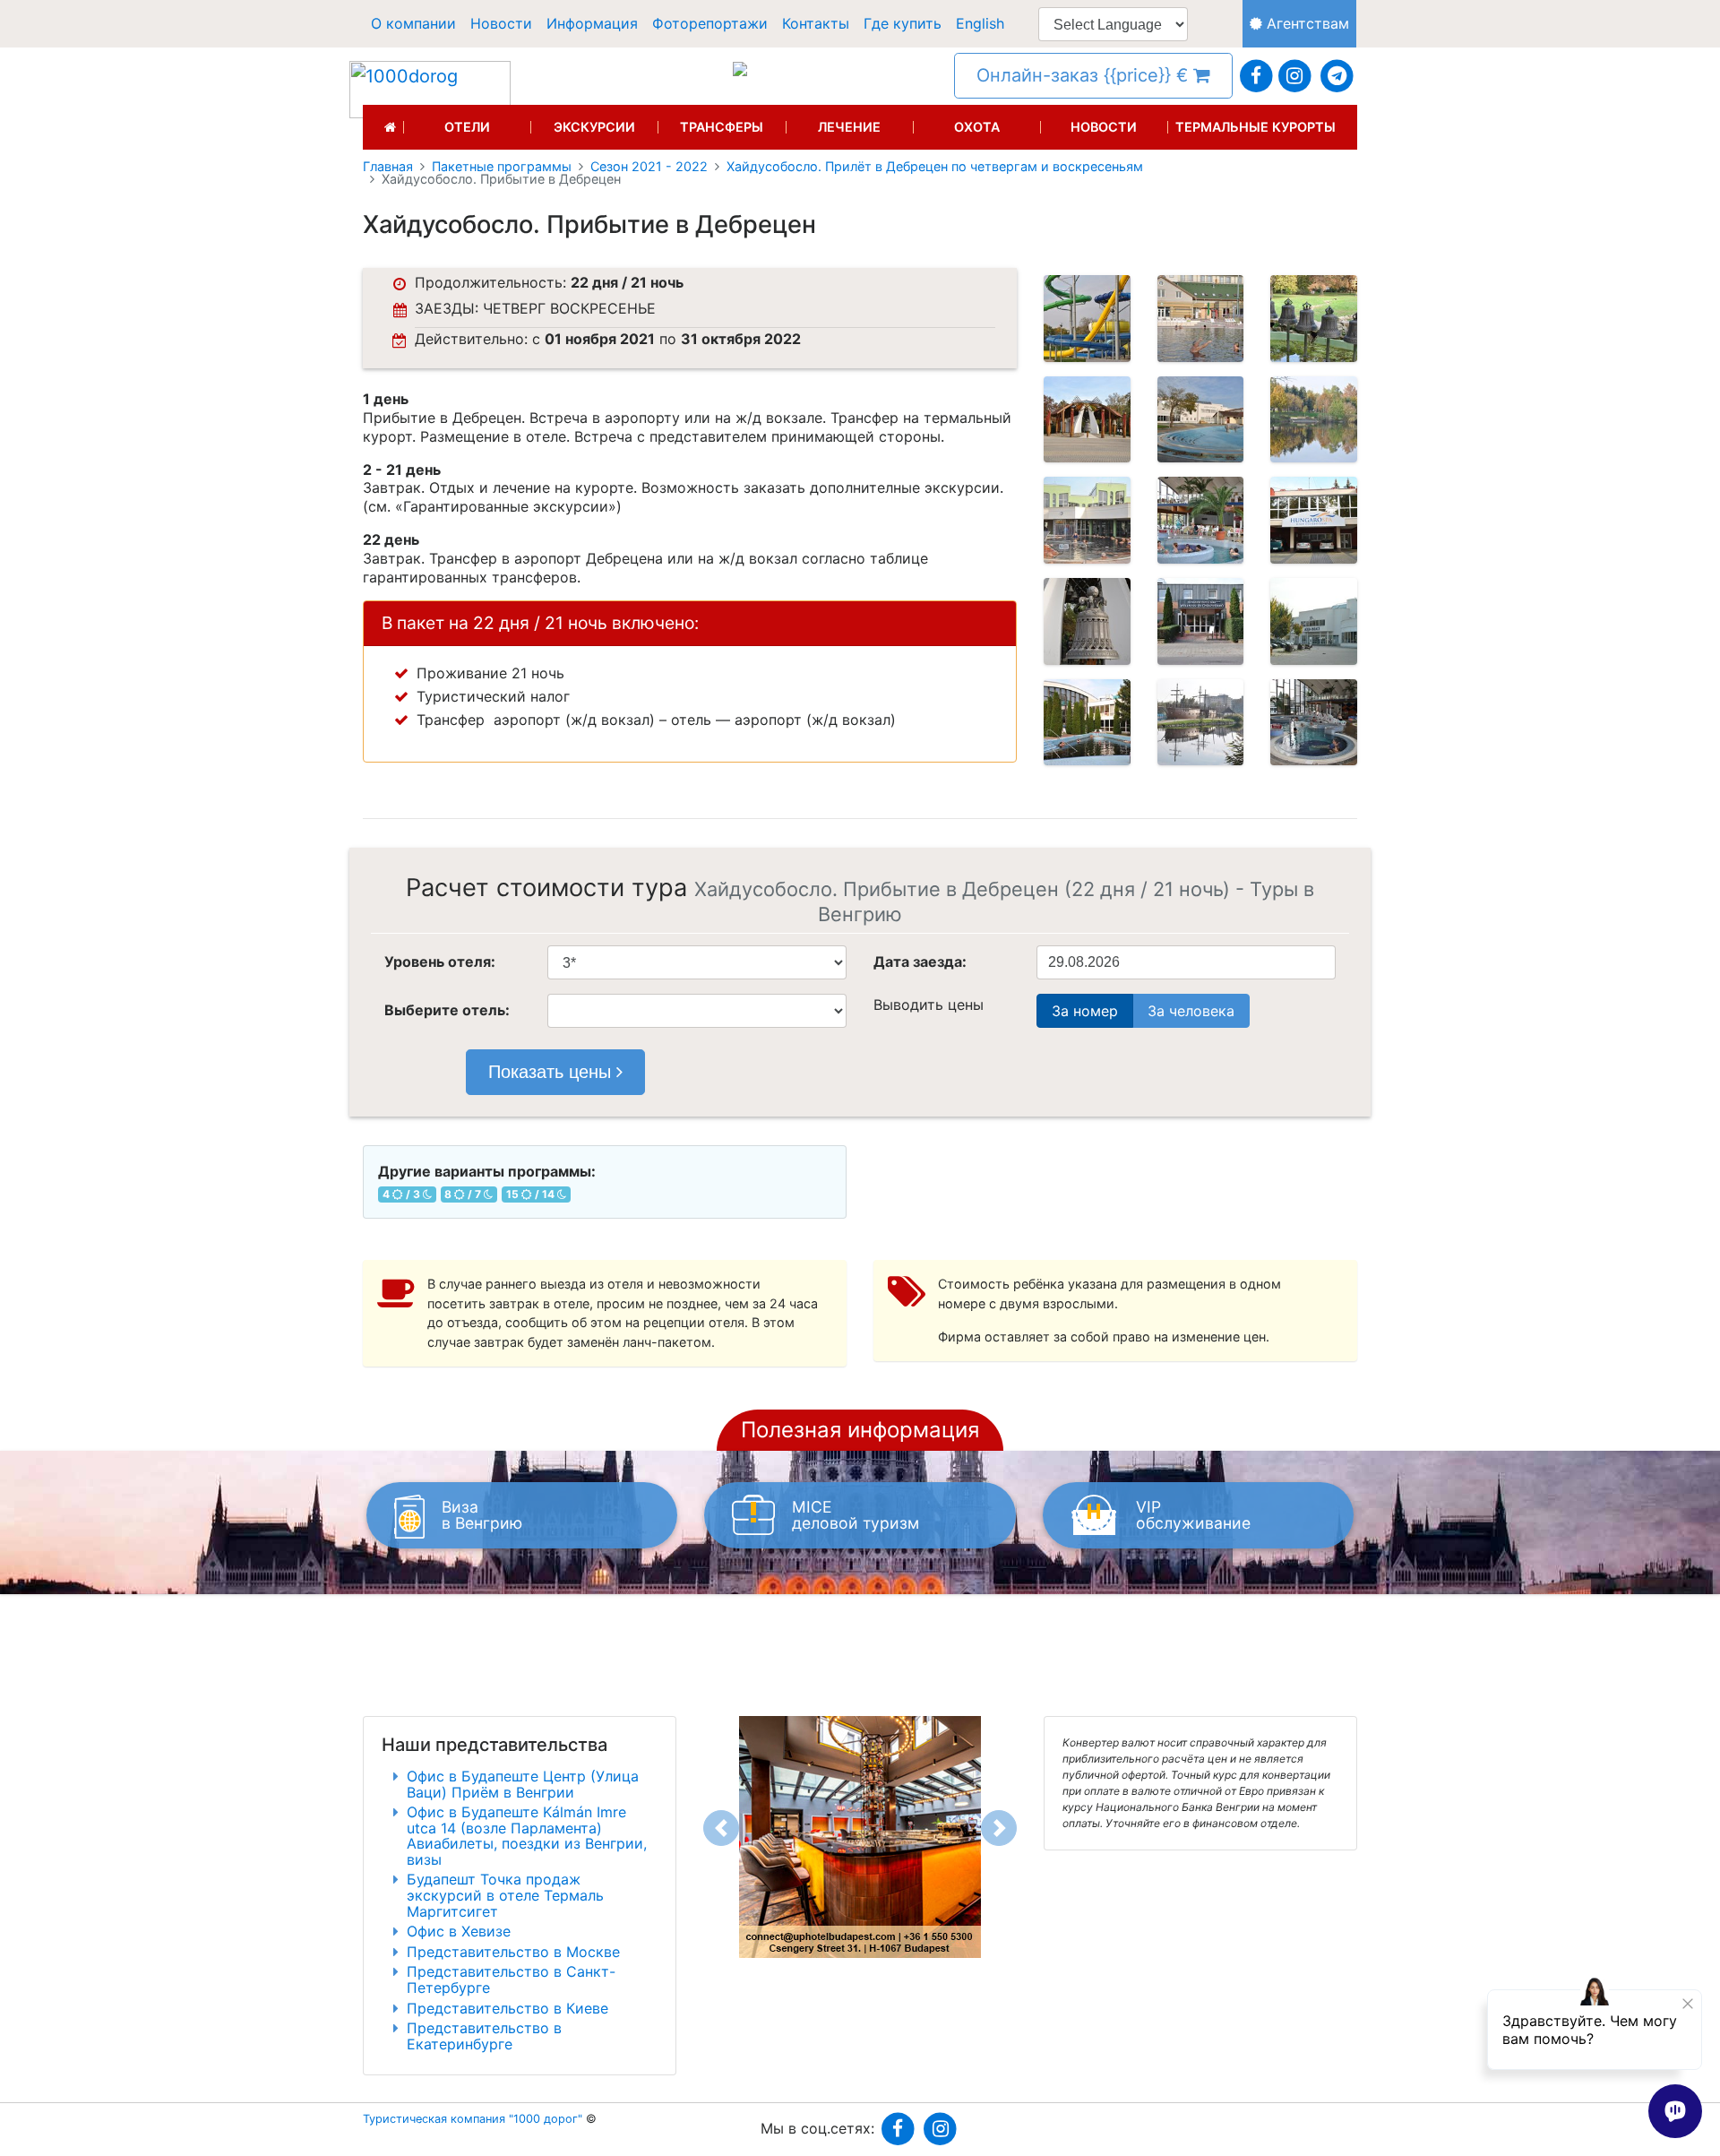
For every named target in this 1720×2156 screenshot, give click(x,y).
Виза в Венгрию (482, 1515)
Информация (592, 23)
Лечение (849, 127)
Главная (388, 167)
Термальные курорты (1256, 127)
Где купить (903, 23)
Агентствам (1306, 23)
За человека (1191, 1011)
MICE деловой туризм (856, 1515)
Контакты (816, 23)
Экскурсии (594, 127)
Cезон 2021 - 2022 (649, 167)
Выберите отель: (447, 1010)
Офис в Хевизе (459, 1931)
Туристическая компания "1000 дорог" (473, 2119)
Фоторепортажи (710, 23)
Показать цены (552, 1072)
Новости (501, 23)
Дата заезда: (920, 962)
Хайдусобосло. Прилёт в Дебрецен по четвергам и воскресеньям (935, 167)
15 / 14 (532, 1194)
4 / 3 (403, 1194)
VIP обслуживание (1193, 1515)
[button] (721, 1828)
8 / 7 (464, 1194)
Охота (977, 127)
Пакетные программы (502, 167)
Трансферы (722, 127)
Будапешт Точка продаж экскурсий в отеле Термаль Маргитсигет (505, 1895)
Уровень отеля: (440, 962)
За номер (1085, 1011)
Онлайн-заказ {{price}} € (1085, 75)
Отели (467, 127)
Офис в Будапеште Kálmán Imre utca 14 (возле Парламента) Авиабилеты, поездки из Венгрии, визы (527, 1836)
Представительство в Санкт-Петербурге (511, 1979)
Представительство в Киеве (507, 2008)
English (980, 23)
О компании (413, 23)
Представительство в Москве (513, 1952)
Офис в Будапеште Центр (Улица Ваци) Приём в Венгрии (523, 1784)
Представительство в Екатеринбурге (484, 2036)
